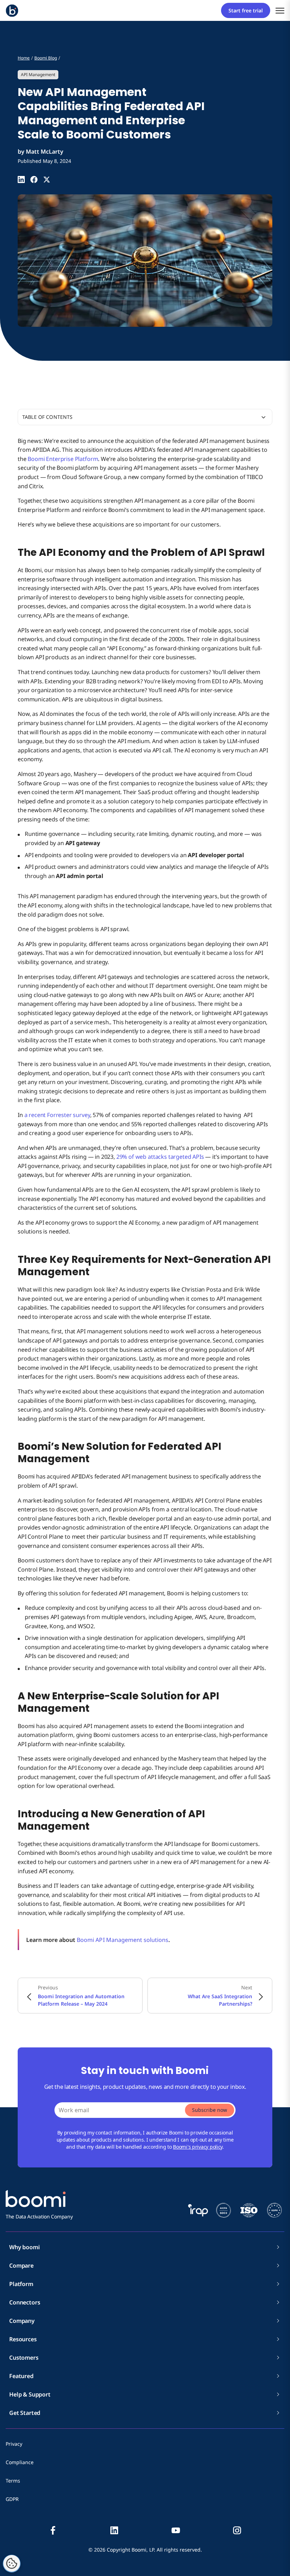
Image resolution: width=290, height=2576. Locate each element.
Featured (21, 2376)
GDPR (12, 2499)
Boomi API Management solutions (123, 1940)
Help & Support (30, 2394)
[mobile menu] (280, 10)
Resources (23, 2339)
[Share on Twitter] (47, 179)
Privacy (14, 2444)
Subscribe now (210, 2110)
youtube (176, 2530)
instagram (237, 2530)
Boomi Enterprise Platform (63, 459)
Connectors (25, 2302)
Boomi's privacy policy (198, 2147)
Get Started (25, 2413)
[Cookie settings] (12, 2564)
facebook (53, 2530)
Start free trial (246, 10)
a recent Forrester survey (57, 1115)
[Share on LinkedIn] (21, 179)
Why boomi (25, 2247)
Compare (21, 2266)
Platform (21, 2284)
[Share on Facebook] (34, 179)
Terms (13, 2481)
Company (22, 2321)
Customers (24, 2358)
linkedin (114, 2530)
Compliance (20, 2462)
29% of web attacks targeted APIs (160, 1157)
